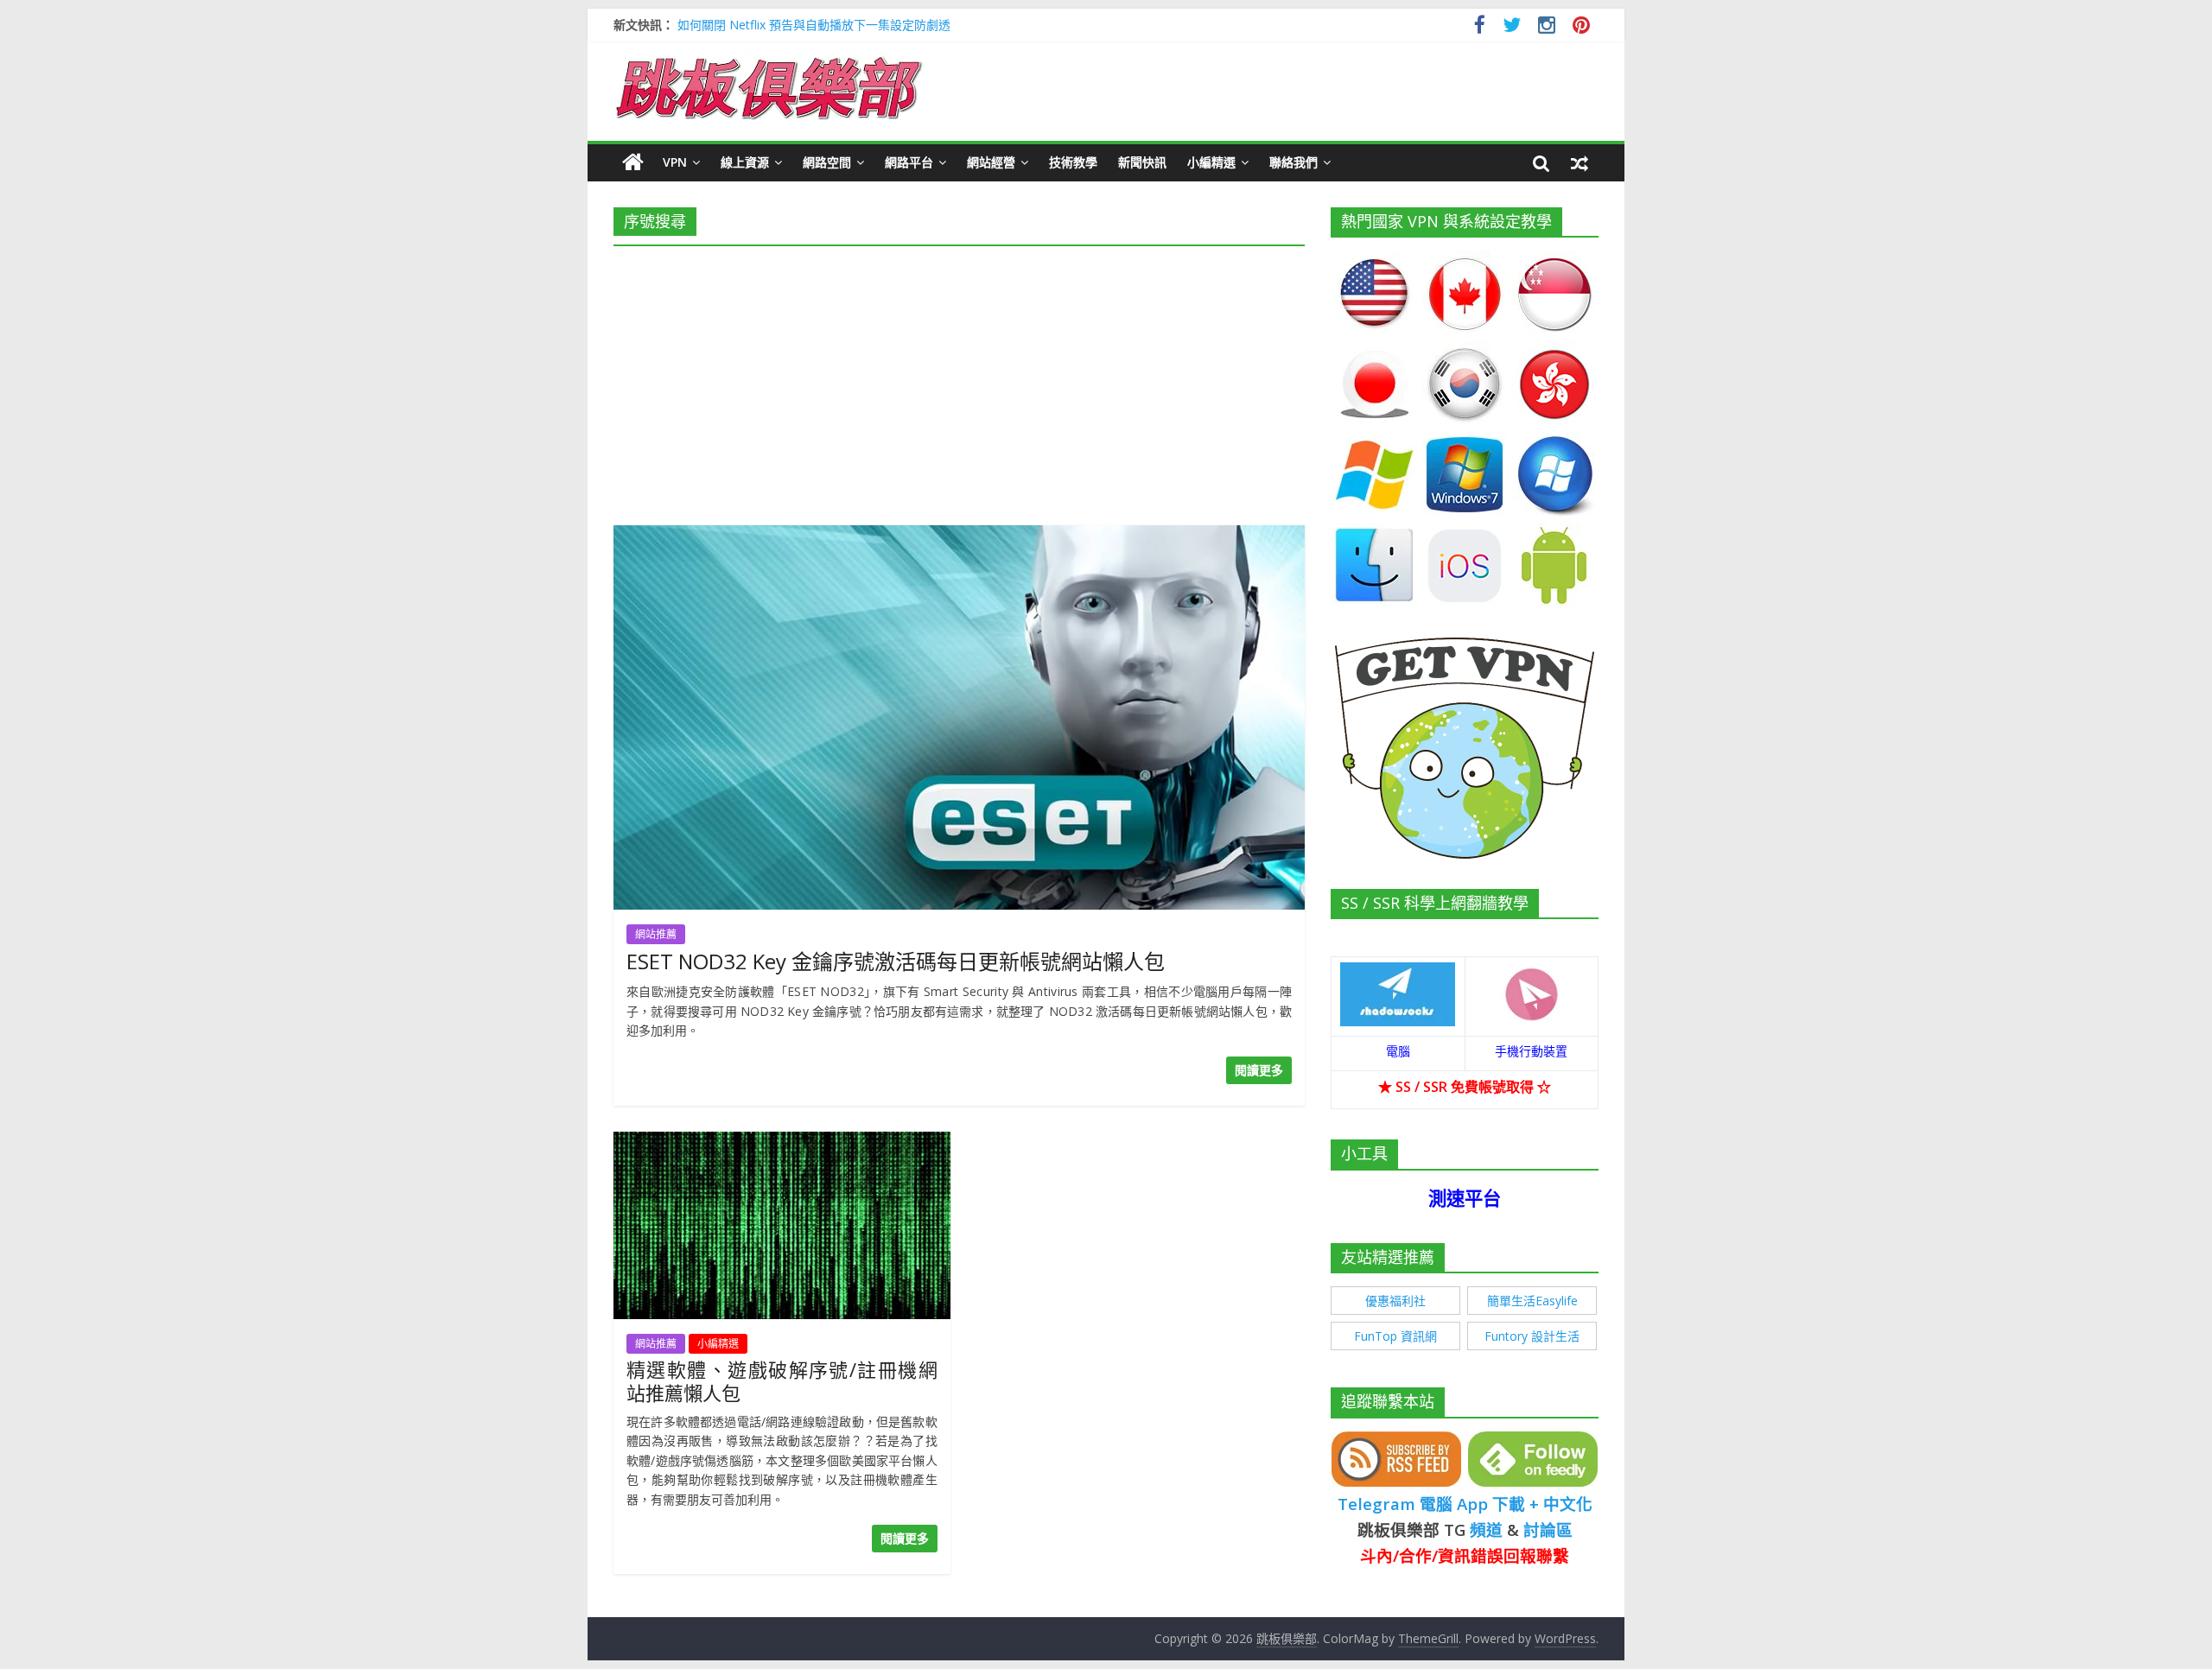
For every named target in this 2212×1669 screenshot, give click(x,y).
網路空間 (827, 162)
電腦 (1398, 1051)
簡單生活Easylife (1532, 1301)
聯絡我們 (1294, 162)
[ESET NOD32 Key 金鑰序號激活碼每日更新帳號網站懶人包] (959, 536)
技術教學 (1073, 162)
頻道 (1486, 1529)
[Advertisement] (959, 380)
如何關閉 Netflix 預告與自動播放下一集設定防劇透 (814, 25)
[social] (1480, 27)
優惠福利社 (1395, 1301)
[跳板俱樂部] (769, 60)
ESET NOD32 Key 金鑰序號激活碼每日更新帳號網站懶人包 (896, 961)
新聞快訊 (1142, 162)
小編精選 (1211, 162)
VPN (675, 162)
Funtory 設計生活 (1532, 1336)
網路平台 (909, 162)
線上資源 (745, 162)
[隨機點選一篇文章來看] (1580, 162)
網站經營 (991, 162)
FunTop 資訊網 (1395, 1336)
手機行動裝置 (1531, 1051)
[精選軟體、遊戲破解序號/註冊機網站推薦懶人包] (782, 1142)
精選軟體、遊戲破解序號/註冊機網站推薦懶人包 (782, 1380)
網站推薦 (656, 934)
